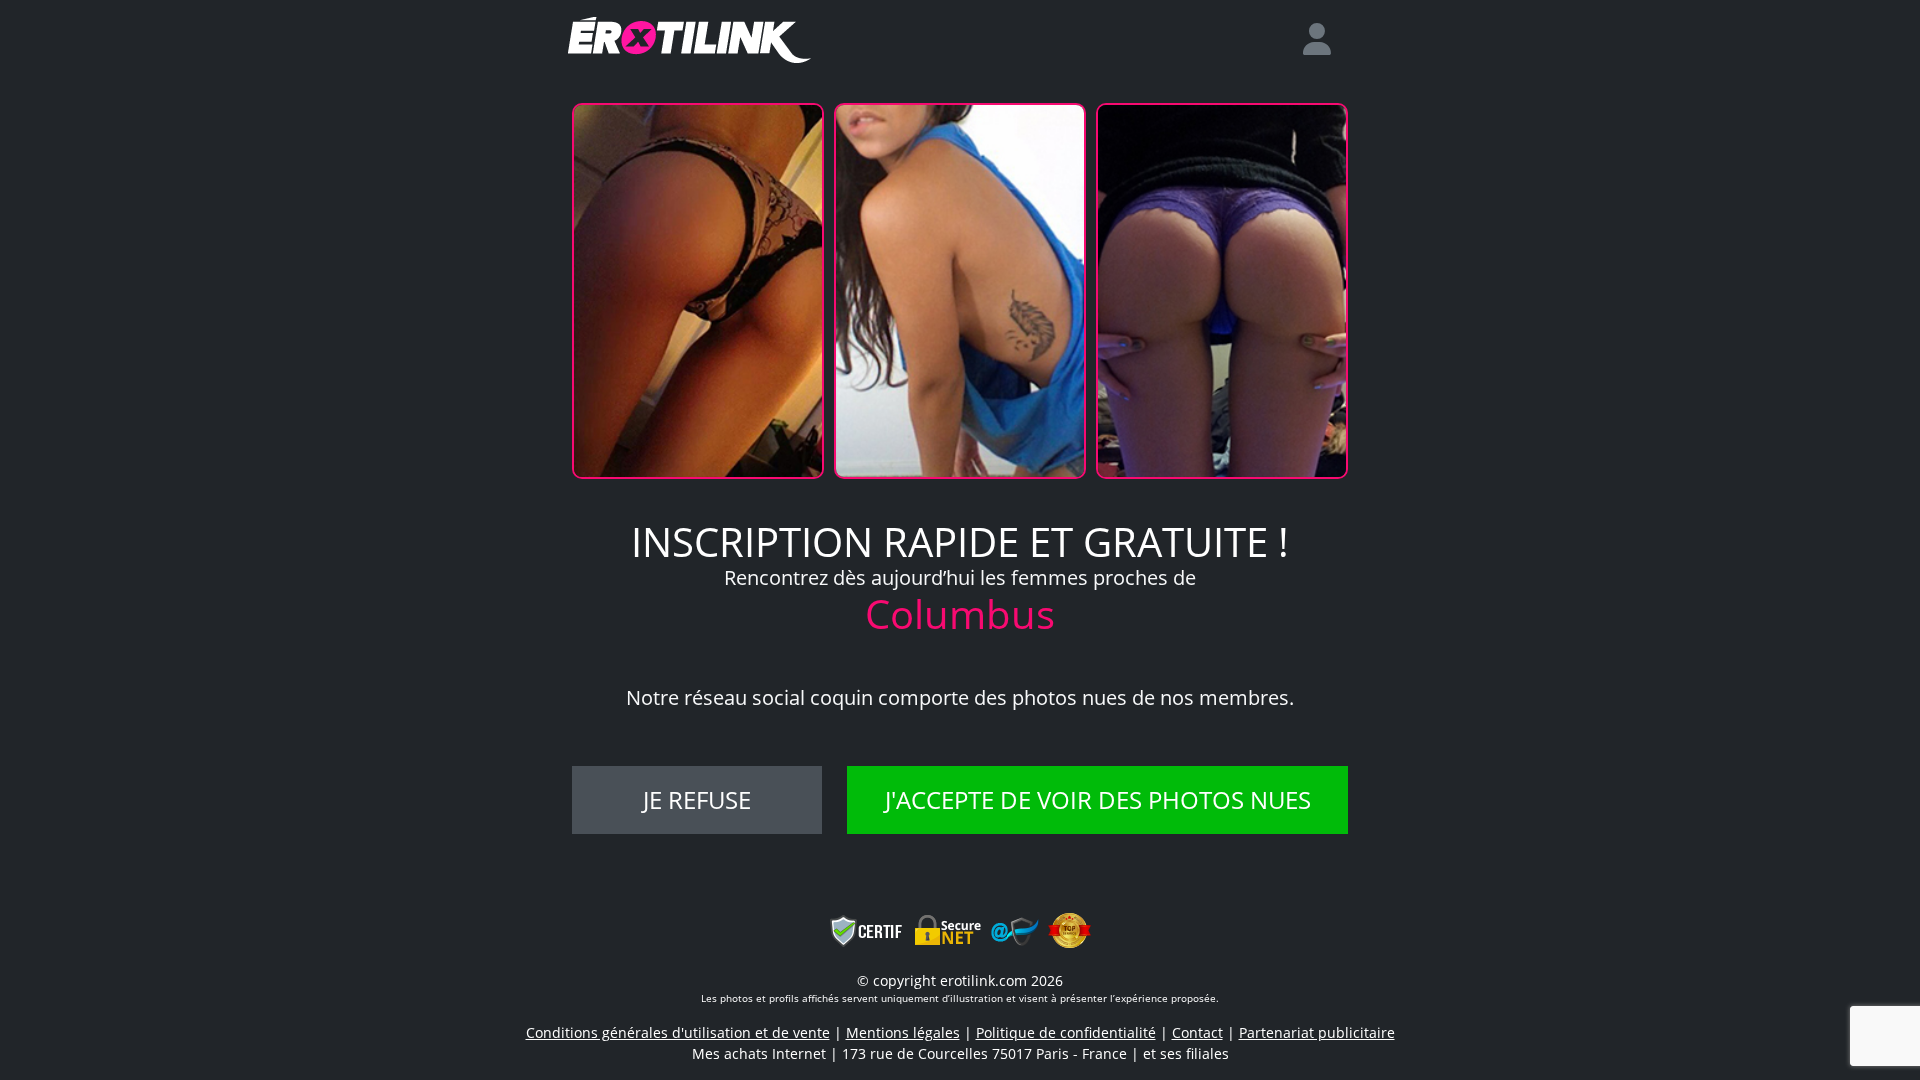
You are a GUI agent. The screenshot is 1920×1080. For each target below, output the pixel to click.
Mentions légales (903, 1032)
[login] (1325, 40)
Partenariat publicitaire (1317, 1032)
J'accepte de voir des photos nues (1098, 799)
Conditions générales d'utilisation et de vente (678, 1032)
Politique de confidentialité (1066, 1032)
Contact (1197, 1032)
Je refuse (697, 799)
